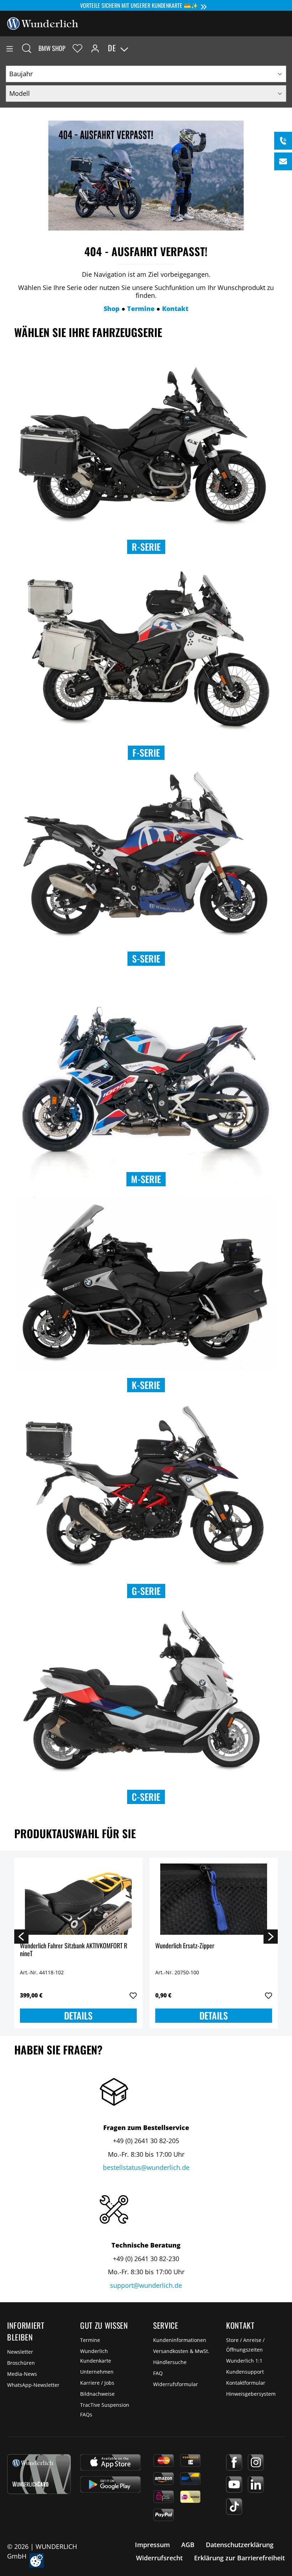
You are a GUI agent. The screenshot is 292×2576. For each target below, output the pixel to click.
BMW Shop (52, 48)
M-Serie (146, 1179)
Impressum (152, 2545)
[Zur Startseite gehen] (43, 23)
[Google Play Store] (110, 2484)
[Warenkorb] (286, 48)
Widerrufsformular (176, 2384)
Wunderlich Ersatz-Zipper (185, 1946)
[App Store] (110, 2462)
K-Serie (146, 1385)
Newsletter (20, 2352)
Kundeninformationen (180, 2340)
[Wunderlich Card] (39, 2474)
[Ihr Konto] (95, 48)
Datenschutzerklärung (240, 2545)
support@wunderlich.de (146, 2285)
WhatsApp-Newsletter (33, 2385)
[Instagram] (256, 2462)
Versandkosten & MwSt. (181, 2351)
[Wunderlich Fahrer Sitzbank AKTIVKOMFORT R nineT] (78, 1899)
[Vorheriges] (21, 1936)
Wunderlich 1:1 (244, 2361)
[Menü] (10, 48)
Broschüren (21, 2363)
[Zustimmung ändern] (36, 2561)
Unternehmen (97, 2372)
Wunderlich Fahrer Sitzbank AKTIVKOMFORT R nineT (74, 1950)
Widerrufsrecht (159, 2558)
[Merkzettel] (77, 48)
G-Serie (146, 1591)
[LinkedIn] (256, 2484)
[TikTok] (234, 2507)
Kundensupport (245, 2372)
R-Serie (146, 547)
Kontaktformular (246, 2383)
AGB (188, 2545)
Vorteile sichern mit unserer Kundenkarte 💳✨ (139, 5)
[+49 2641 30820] (283, 141)
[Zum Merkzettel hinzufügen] (133, 1996)
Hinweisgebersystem (251, 2394)
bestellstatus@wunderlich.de (146, 2167)
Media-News (22, 2374)
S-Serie (146, 958)
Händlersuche (170, 2362)
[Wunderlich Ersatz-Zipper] (214, 1899)
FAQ (158, 2373)
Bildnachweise (97, 2394)
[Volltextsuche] (27, 48)
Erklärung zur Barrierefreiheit (239, 2558)
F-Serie (146, 753)
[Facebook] (234, 2462)
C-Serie (146, 1797)
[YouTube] (234, 2484)
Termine (90, 2340)
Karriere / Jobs (97, 2383)
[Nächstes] (271, 1936)
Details (78, 2015)
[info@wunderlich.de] (283, 161)
